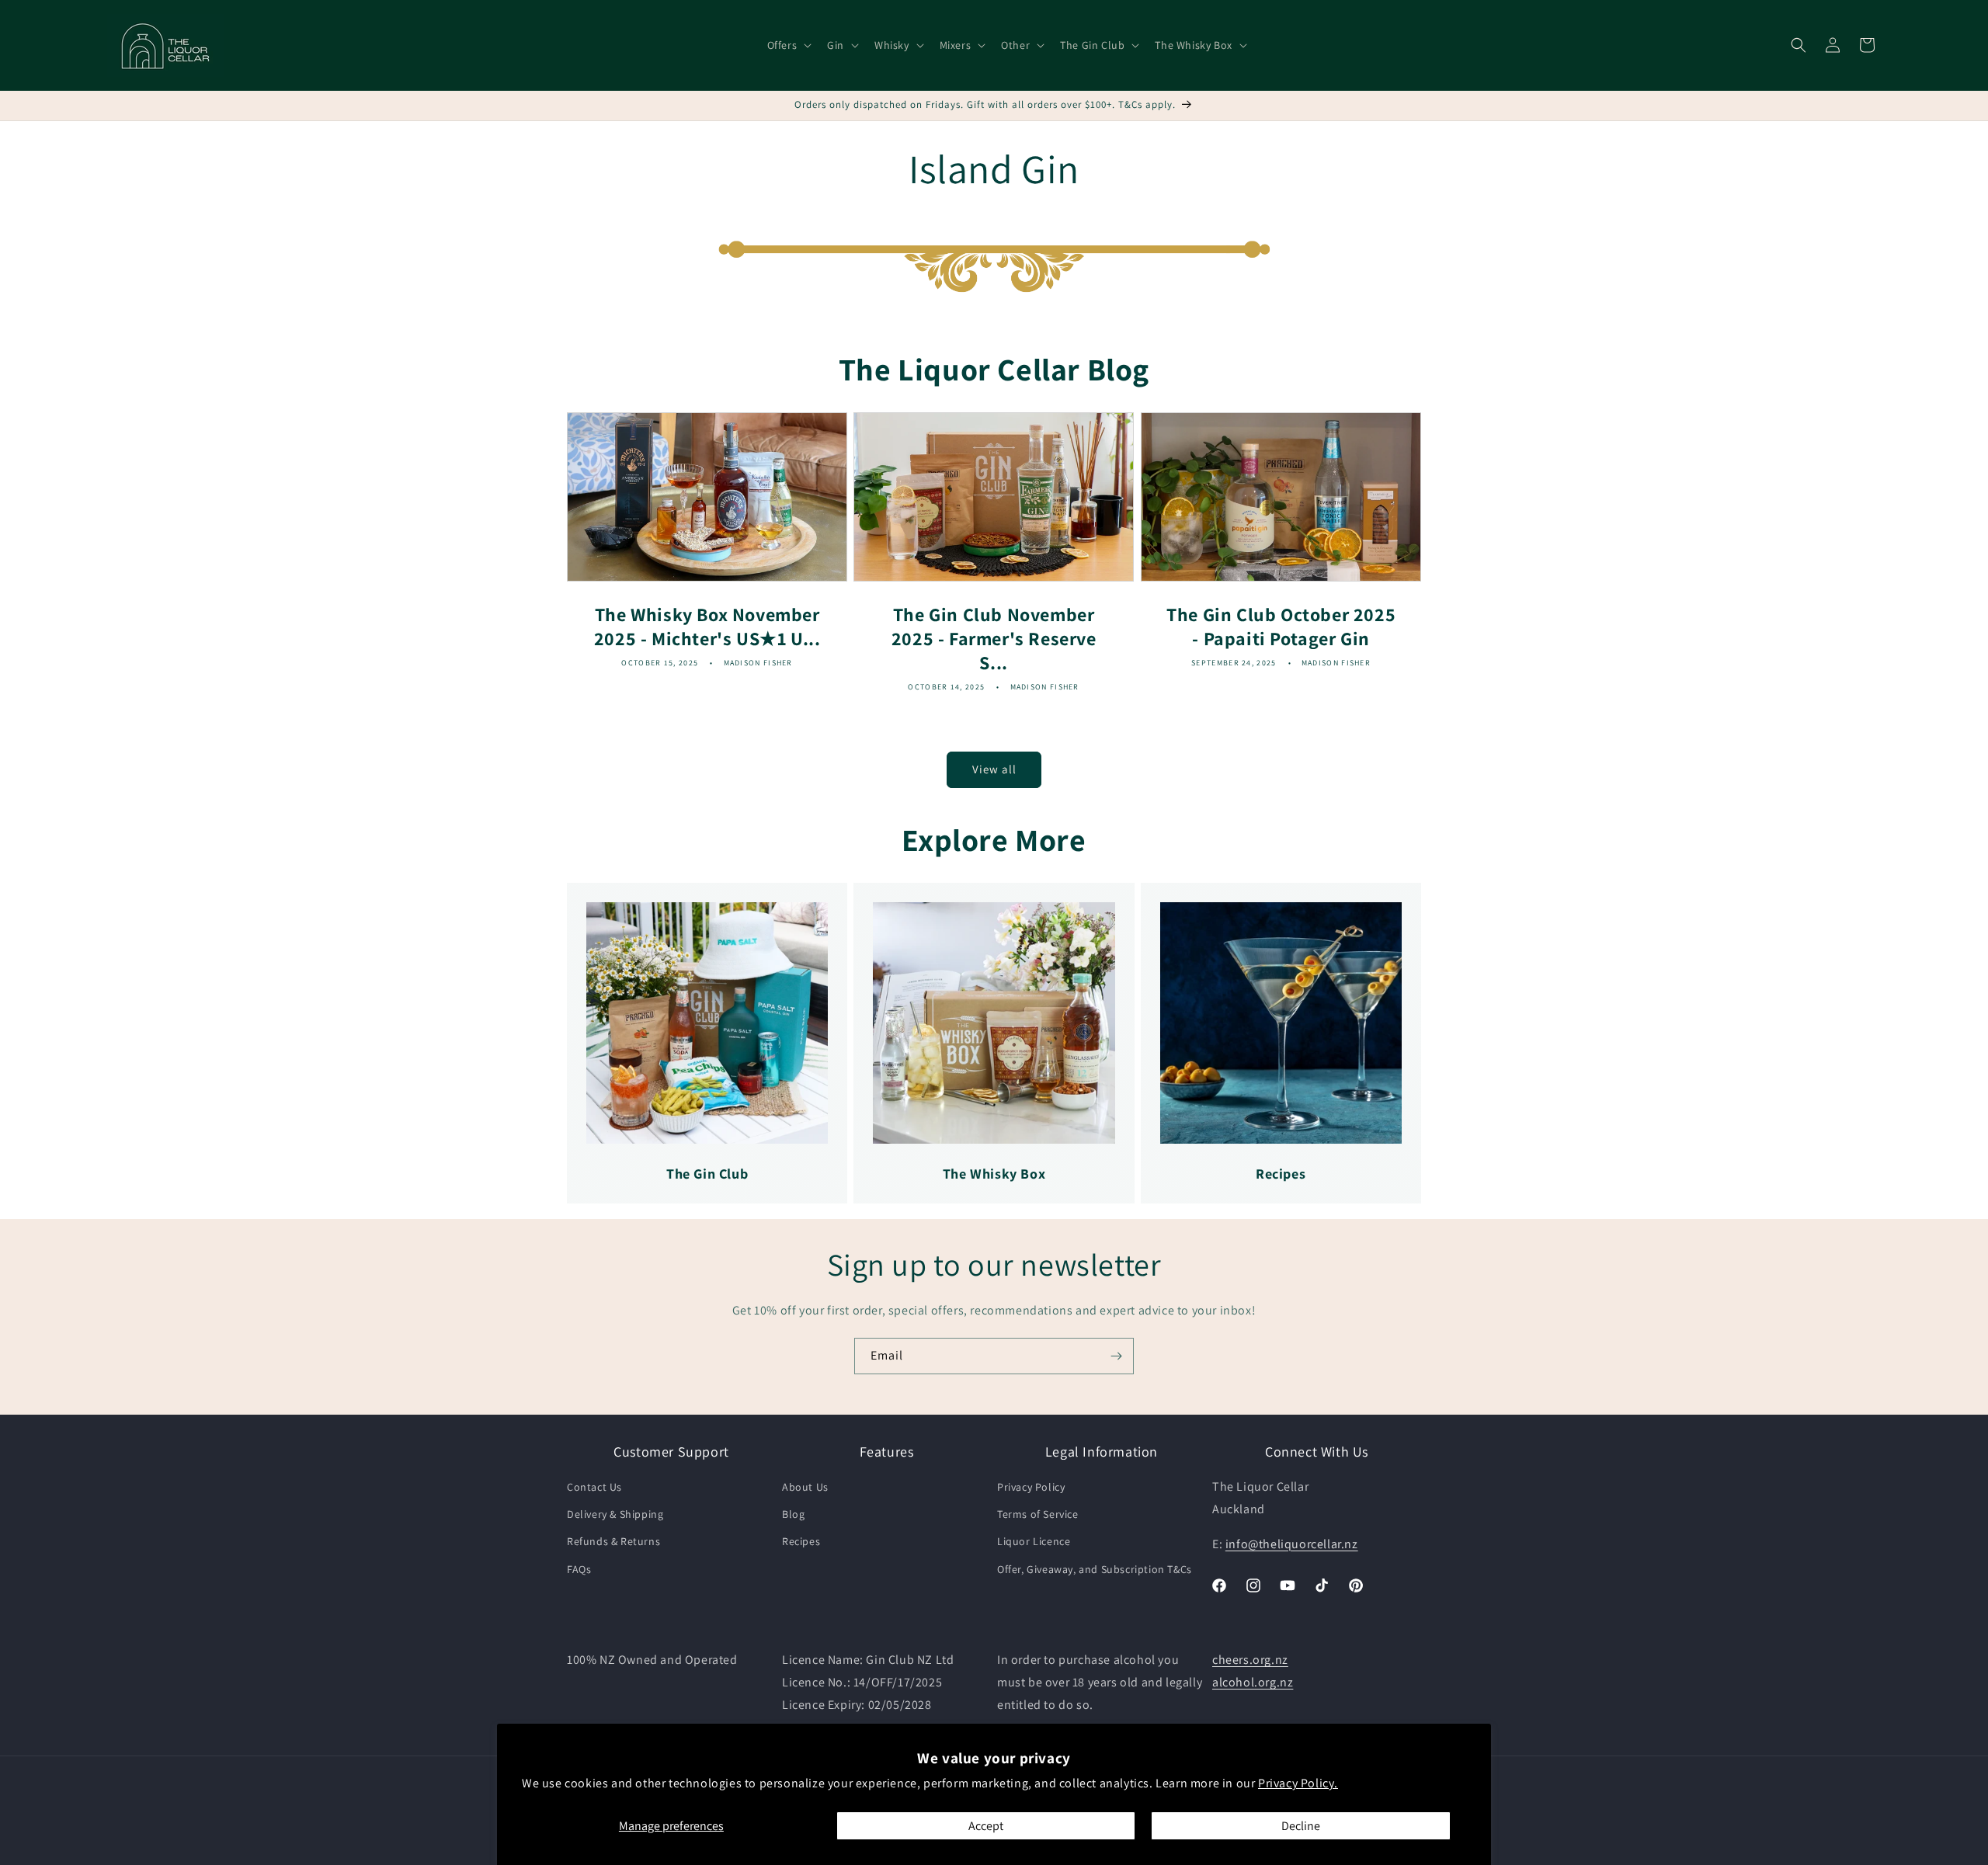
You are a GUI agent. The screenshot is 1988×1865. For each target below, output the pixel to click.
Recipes (801, 1542)
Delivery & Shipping (615, 1515)
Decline (1301, 1826)
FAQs (579, 1569)
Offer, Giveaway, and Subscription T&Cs (1095, 1569)
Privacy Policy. (1298, 1783)
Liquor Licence (1034, 1542)
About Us (805, 1488)
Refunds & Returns (613, 1542)
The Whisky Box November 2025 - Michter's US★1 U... (707, 626)
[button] (788, 45)
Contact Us (594, 1488)
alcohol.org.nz (1253, 1682)
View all (994, 769)
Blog (793, 1515)
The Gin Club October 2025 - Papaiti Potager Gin (1281, 626)
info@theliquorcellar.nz (1292, 1544)
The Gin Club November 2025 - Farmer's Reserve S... (994, 638)
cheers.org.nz (1250, 1660)
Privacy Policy (1031, 1488)
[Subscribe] (1116, 1356)
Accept (986, 1826)
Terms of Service (1038, 1515)
